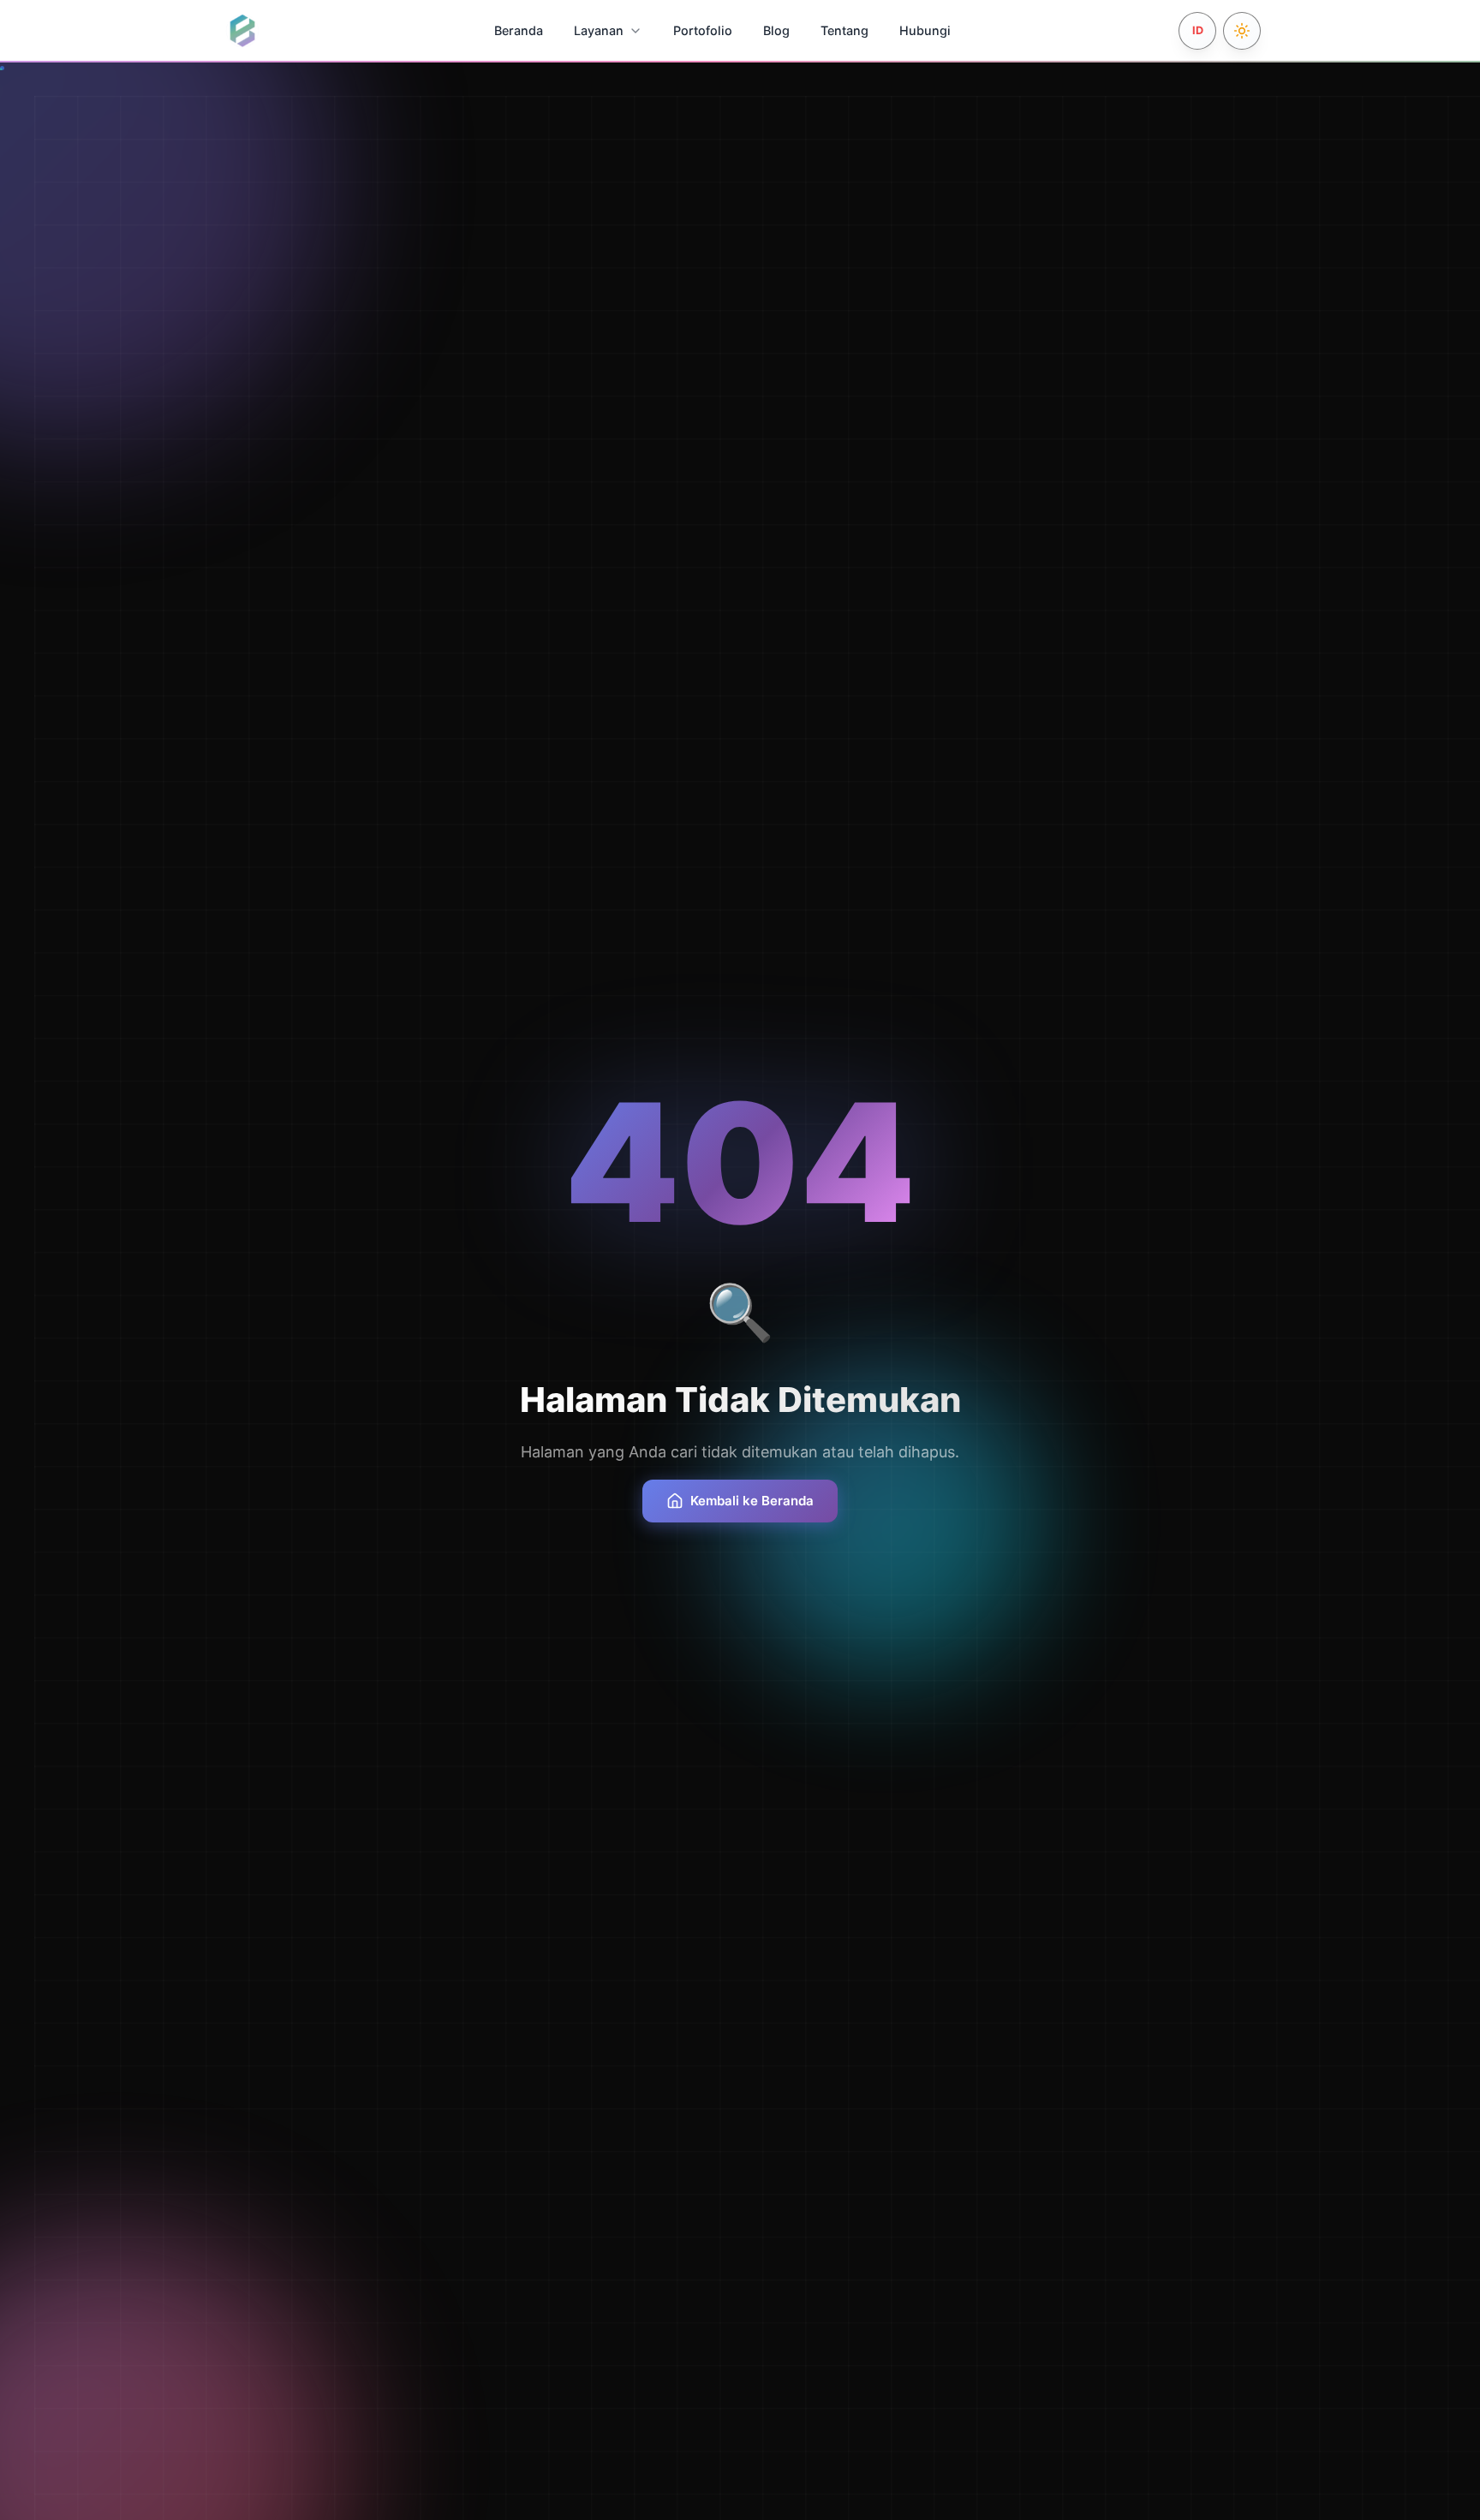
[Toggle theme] (1242, 31)
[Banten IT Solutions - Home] (242, 31)
